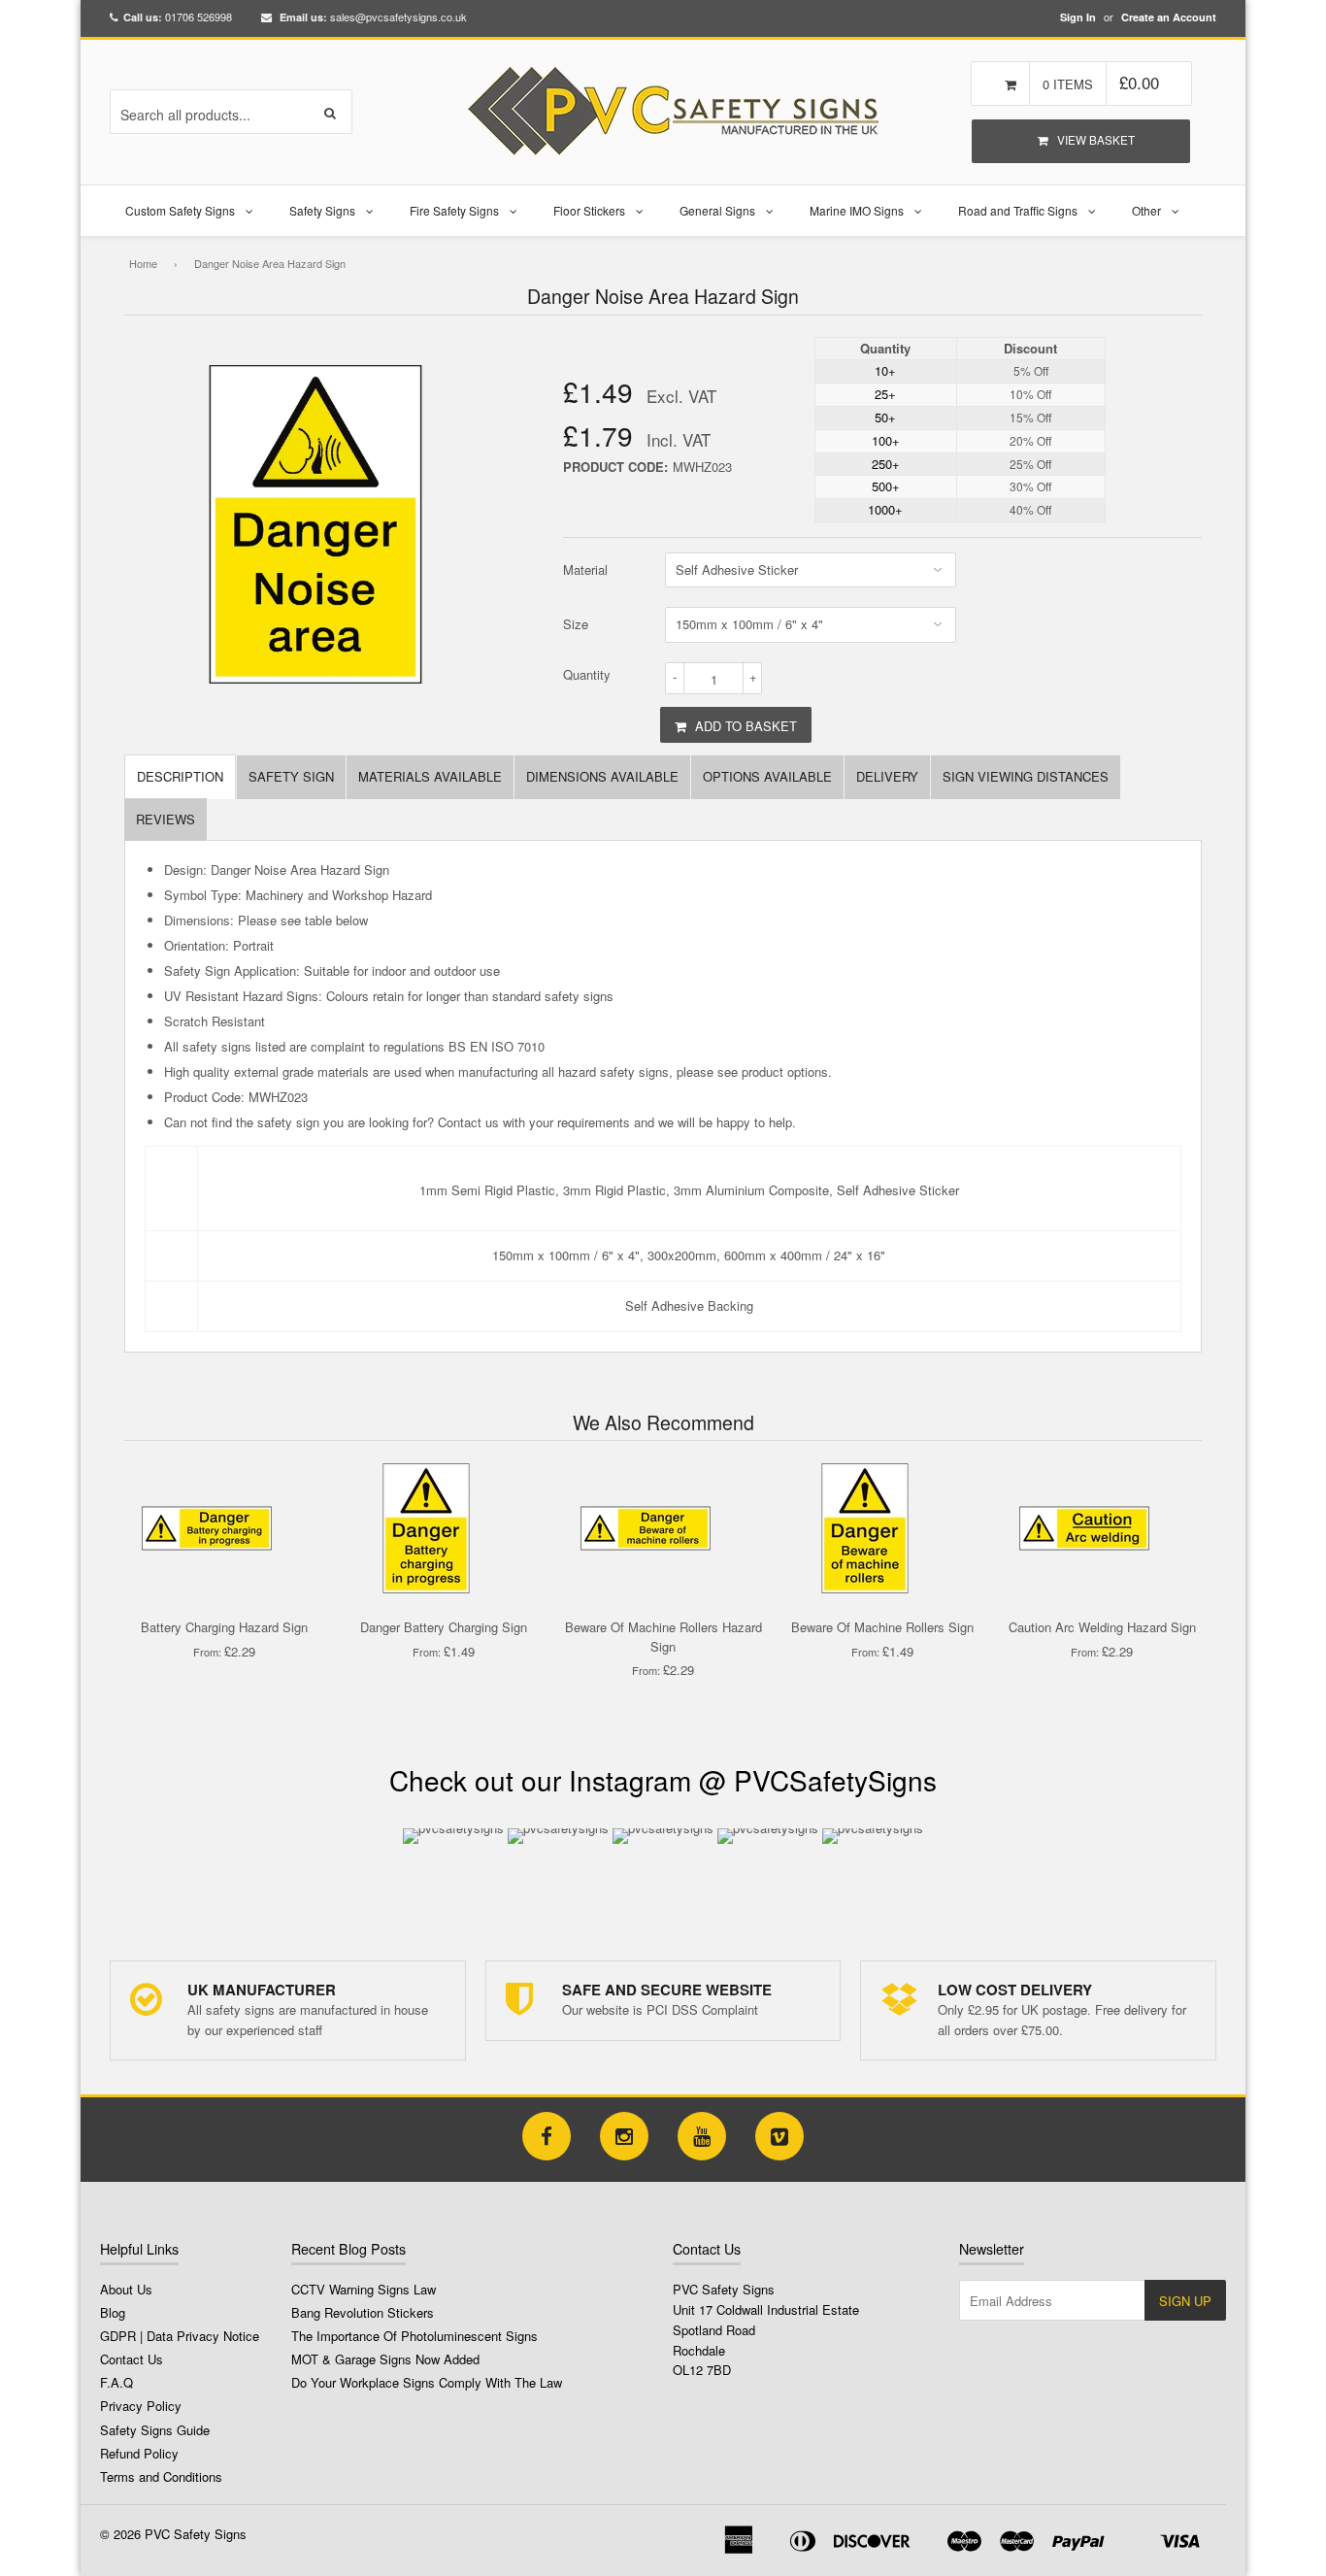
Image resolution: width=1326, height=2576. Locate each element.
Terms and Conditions (161, 2476)
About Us (126, 2289)
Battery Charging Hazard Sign (224, 1627)
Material (585, 569)
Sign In (1078, 17)
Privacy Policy (141, 2406)
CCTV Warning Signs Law (364, 2289)
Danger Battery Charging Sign (444, 1627)
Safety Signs (322, 210)
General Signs (717, 210)
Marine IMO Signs (857, 210)
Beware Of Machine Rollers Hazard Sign (663, 1637)
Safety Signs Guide (155, 2430)
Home (143, 263)
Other (1146, 210)
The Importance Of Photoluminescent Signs (414, 2336)
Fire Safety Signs (454, 210)
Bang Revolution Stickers (363, 2312)
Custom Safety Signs (180, 210)
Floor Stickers (589, 210)
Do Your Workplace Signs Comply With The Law (427, 2382)
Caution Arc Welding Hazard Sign (1102, 1627)
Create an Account (1169, 17)
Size (576, 624)
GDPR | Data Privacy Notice (180, 2336)
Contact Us (132, 2359)
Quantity (587, 674)
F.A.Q (116, 2382)
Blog (113, 2312)
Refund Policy (139, 2453)
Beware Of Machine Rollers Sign (882, 1627)
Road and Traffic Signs (1018, 210)
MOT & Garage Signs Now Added (385, 2359)
